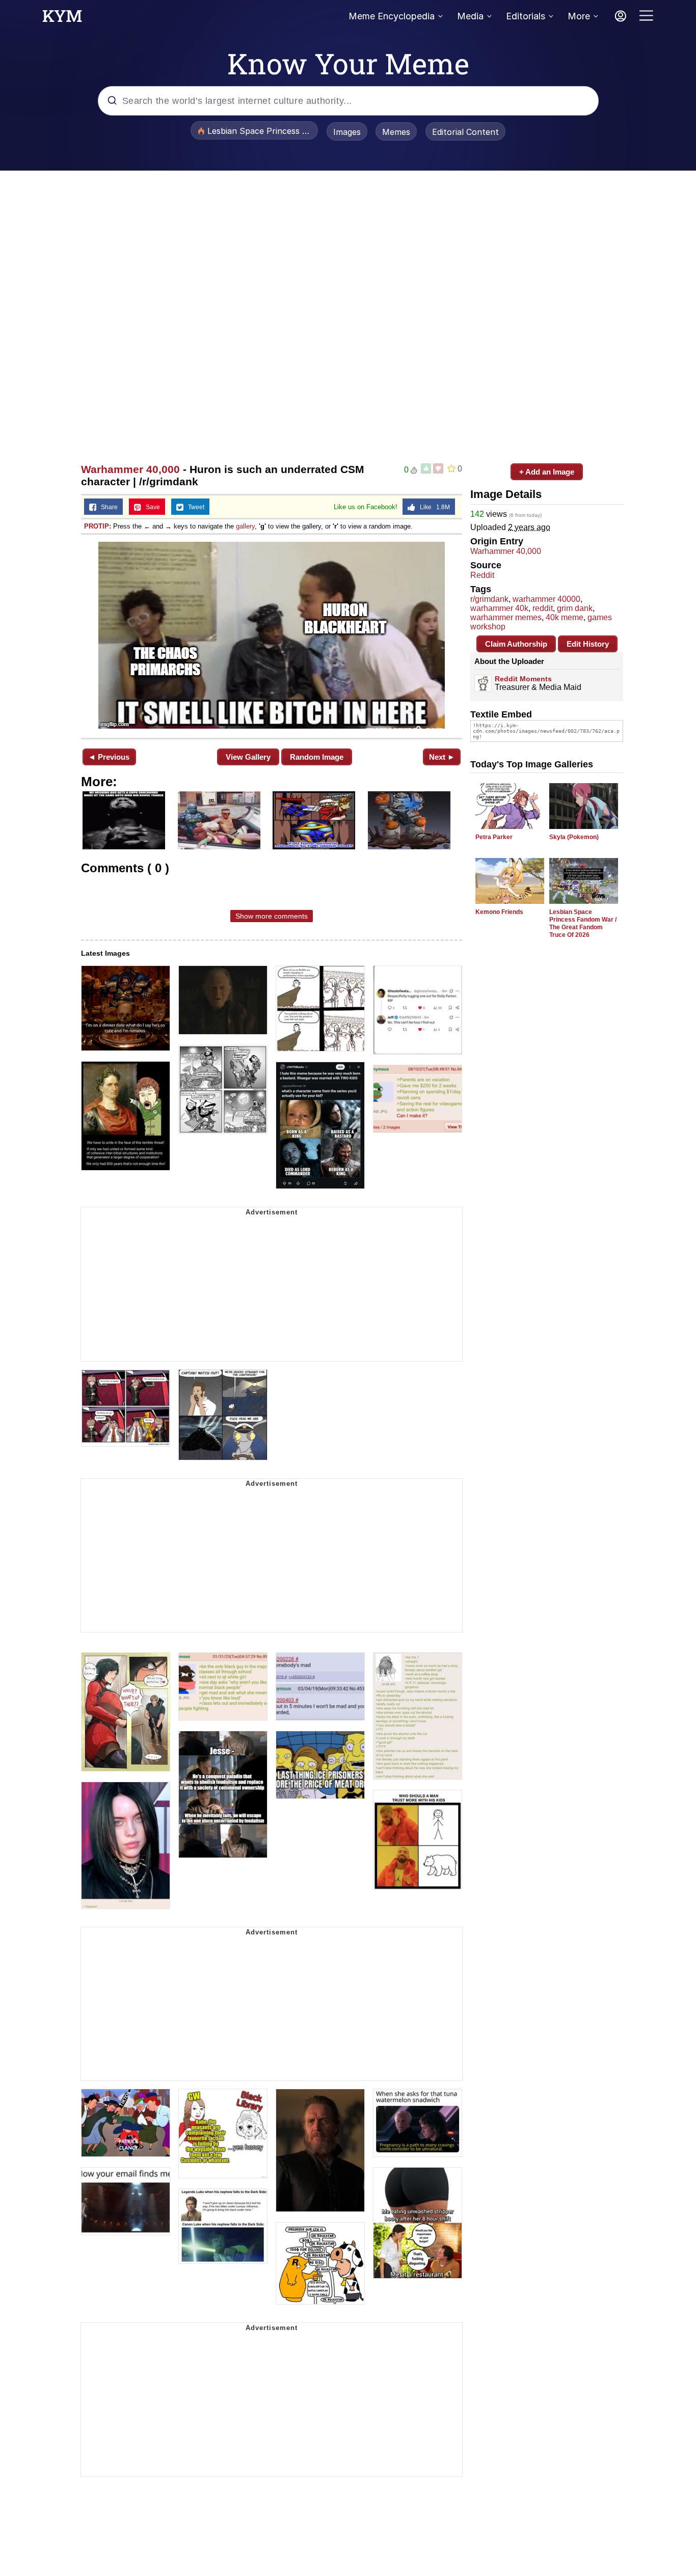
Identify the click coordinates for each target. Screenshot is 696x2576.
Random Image (317, 757)
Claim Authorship (516, 644)
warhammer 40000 (546, 599)
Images (347, 132)
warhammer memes (506, 617)
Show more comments (272, 916)
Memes (396, 132)
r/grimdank (489, 599)
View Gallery (248, 757)
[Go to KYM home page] (62, 19)
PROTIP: (98, 526)
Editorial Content (465, 132)
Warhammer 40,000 (130, 469)
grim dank (575, 608)
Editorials (526, 16)
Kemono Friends (499, 912)
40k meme (565, 617)
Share (107, 507)
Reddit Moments (523, 679)
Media (470, 16)
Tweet (194, 507)
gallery (245, 526)
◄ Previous (109, 757)
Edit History (588, 644)
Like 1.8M (433, 507)
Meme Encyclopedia (392, 16)
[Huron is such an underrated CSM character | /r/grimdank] (272, 635)
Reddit (482, 575)
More (579, 16)
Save (151, 507)
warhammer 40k (499, 608)
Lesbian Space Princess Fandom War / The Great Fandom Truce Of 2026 (583, 923)
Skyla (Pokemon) (574, 837)
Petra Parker (494, 837)
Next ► (442, 757)
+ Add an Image (547, 472)
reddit (543, 608)
